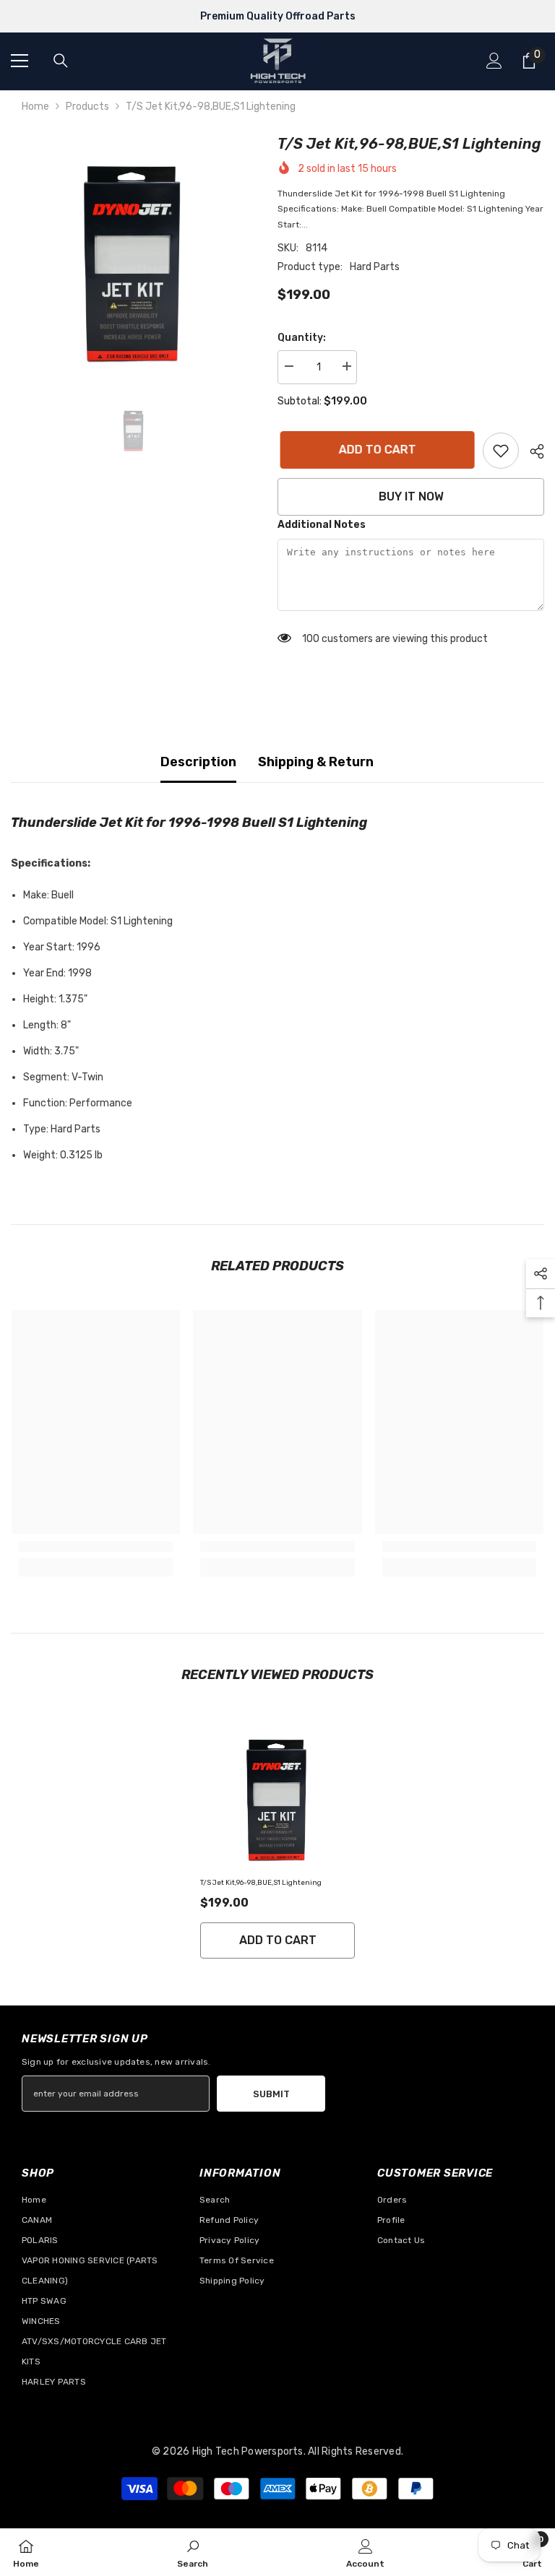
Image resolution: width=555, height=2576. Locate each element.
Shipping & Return (316, 762)
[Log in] (494, 61)
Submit (271, 2094)
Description (198, 762)
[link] (501, 451)
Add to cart (375, 450)
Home (35, 107)
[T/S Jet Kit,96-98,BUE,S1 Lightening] (277, 1795)
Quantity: (302, 338)
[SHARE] (532, 451)
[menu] (20, 61)
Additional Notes (322, 525)
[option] (133, 255)
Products (87, 107)
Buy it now (411, 496)
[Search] (61, 61)
